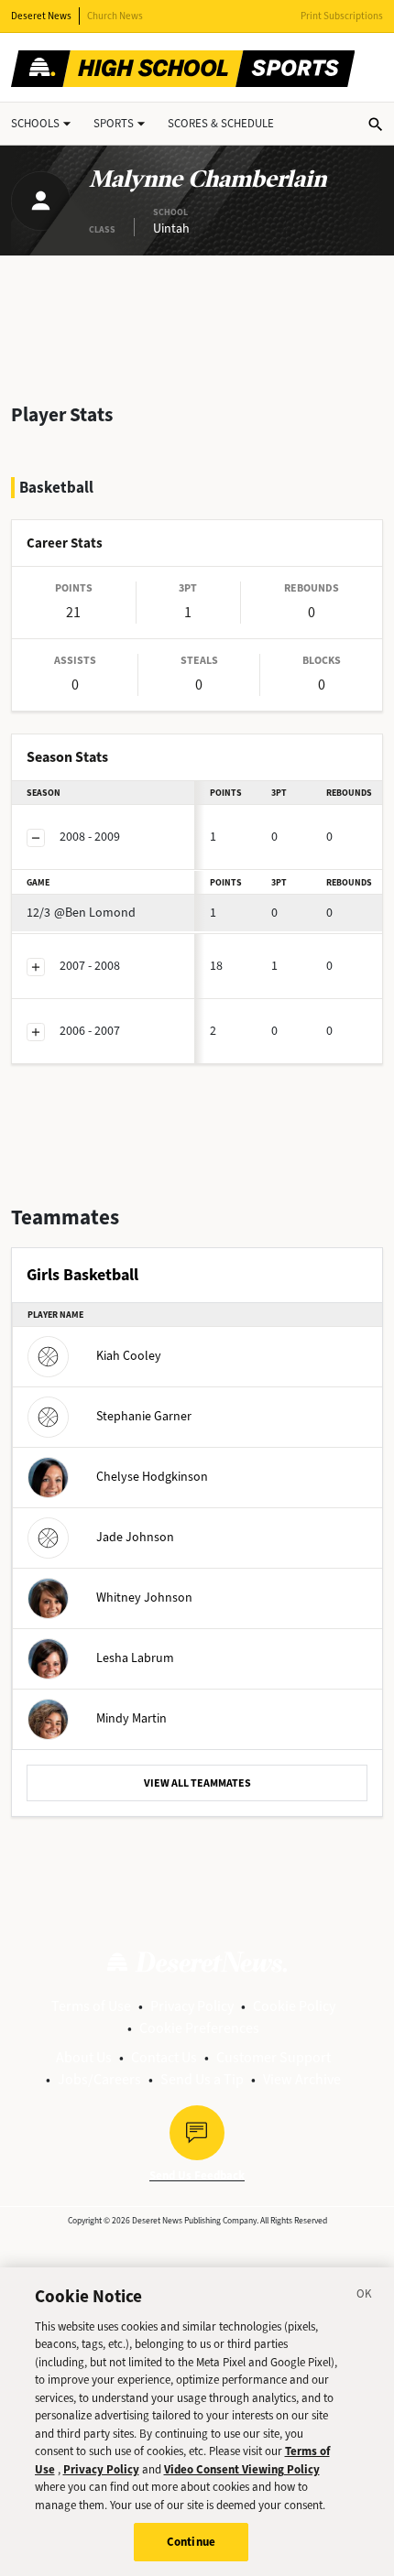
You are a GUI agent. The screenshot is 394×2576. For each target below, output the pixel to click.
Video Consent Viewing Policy (242, 2469)
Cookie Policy (294, 2006)
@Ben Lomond (81, 913)
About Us (84, 2057)
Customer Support (274, 2057)
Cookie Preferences (199, 2028)
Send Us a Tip (202, 2079)
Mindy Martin (131, 1717)
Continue (191, 2542)
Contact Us (164, 2057)
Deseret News (41, 16)
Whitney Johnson (144, 1597)
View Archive (302, 2079)
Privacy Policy (192, 2006)
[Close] (365, 2297)
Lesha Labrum (135, 1657)
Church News (115, 16)
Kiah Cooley (129, 1355)
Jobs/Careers (99, 2079)
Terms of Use (91, 2006)
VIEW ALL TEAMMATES (197, 1783)
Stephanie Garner (144, 1415)
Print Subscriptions (342, 16)
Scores (221, 123)
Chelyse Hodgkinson (152, 1476)
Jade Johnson (135, 1536)
